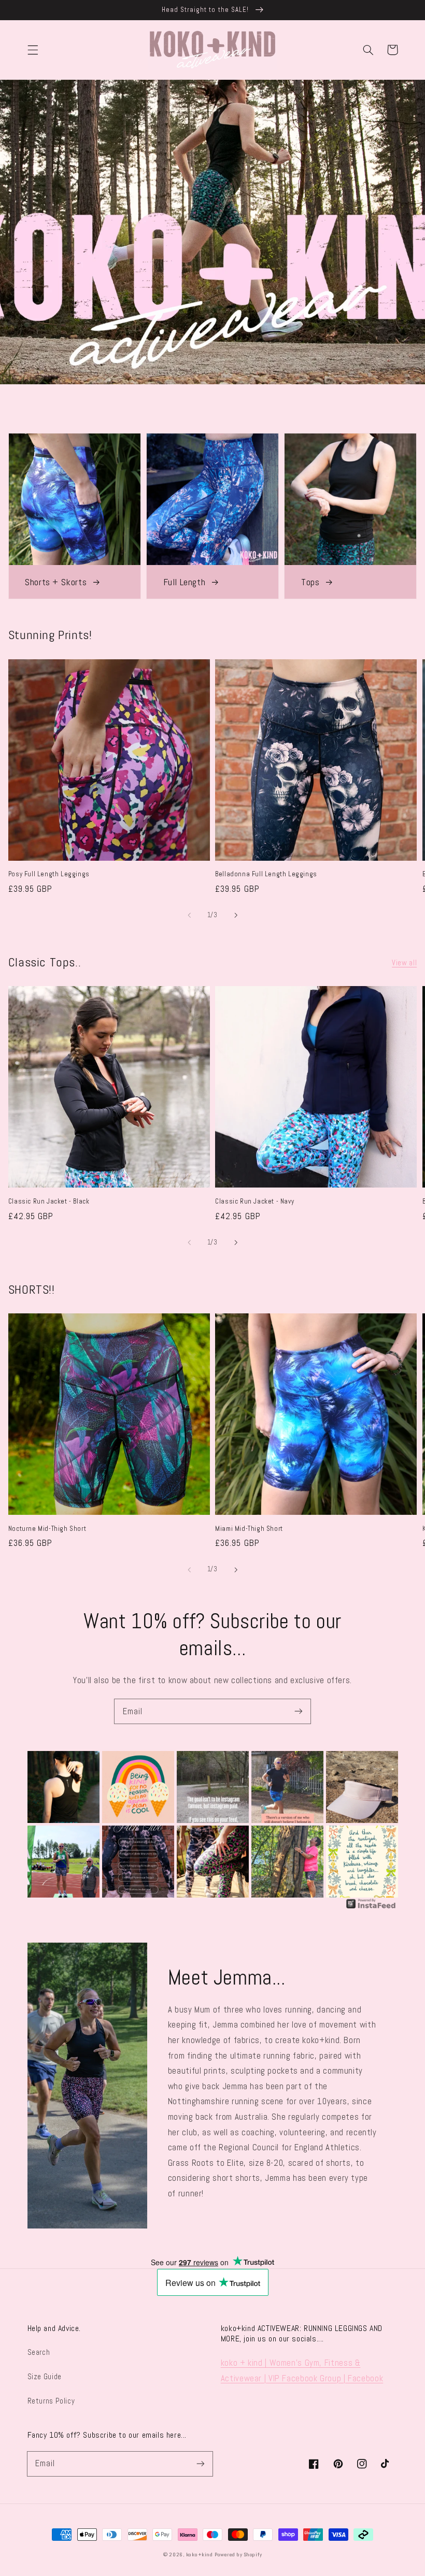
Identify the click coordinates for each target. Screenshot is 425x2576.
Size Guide (45, 2377)
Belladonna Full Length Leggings (266, 874)
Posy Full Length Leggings (49, 874)
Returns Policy (51, 2401)
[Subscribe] (299, 1711)
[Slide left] (189, 915)
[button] (33, 50)
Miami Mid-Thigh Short (249, 1529)
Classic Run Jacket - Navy (254, 1201)
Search (39, 2352)
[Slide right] (236, 915)
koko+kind (200, 2555)
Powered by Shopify (238, 2555)
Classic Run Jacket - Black (49, 1201)
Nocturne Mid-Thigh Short (47, 1529)
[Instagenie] (371, 1908)
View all (404, 963)
